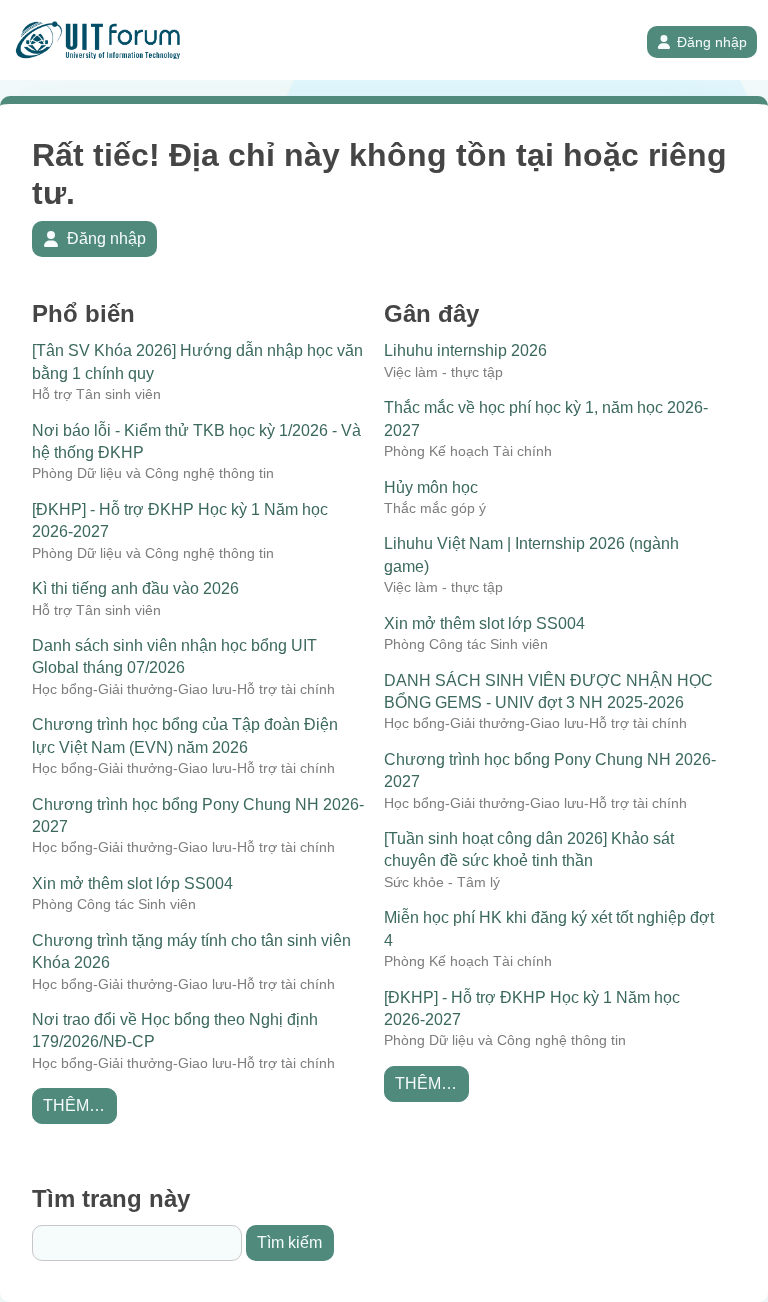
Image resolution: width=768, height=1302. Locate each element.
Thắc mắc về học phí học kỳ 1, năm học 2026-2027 (546, 418)
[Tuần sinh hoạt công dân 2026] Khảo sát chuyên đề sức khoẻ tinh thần (529, 849)
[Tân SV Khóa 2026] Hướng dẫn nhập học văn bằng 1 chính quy (197, 361)
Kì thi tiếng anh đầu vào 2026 (135, 588)
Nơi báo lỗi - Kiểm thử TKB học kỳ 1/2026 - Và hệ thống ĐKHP (196, 441)
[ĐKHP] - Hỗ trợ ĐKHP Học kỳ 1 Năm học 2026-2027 (180, 520)
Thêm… (74, 1105)
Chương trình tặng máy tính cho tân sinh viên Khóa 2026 (191, 951)
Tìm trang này (111, 1198)
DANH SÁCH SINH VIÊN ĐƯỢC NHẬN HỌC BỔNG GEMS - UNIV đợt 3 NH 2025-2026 (548, 691)
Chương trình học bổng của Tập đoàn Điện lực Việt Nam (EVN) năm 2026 (185, 735)
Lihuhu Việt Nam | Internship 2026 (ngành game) (531, 554)
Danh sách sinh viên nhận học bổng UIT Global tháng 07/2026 (174, 656)
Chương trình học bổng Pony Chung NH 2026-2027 (198, 815)
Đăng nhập (712, 42)
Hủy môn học (431, 487)
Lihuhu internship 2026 (465, 350)
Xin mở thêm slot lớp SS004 (132, 883)
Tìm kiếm (289, 1242)
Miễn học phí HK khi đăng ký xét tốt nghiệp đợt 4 (549, 928)
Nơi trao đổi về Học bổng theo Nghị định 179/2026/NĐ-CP (175, 1030)
